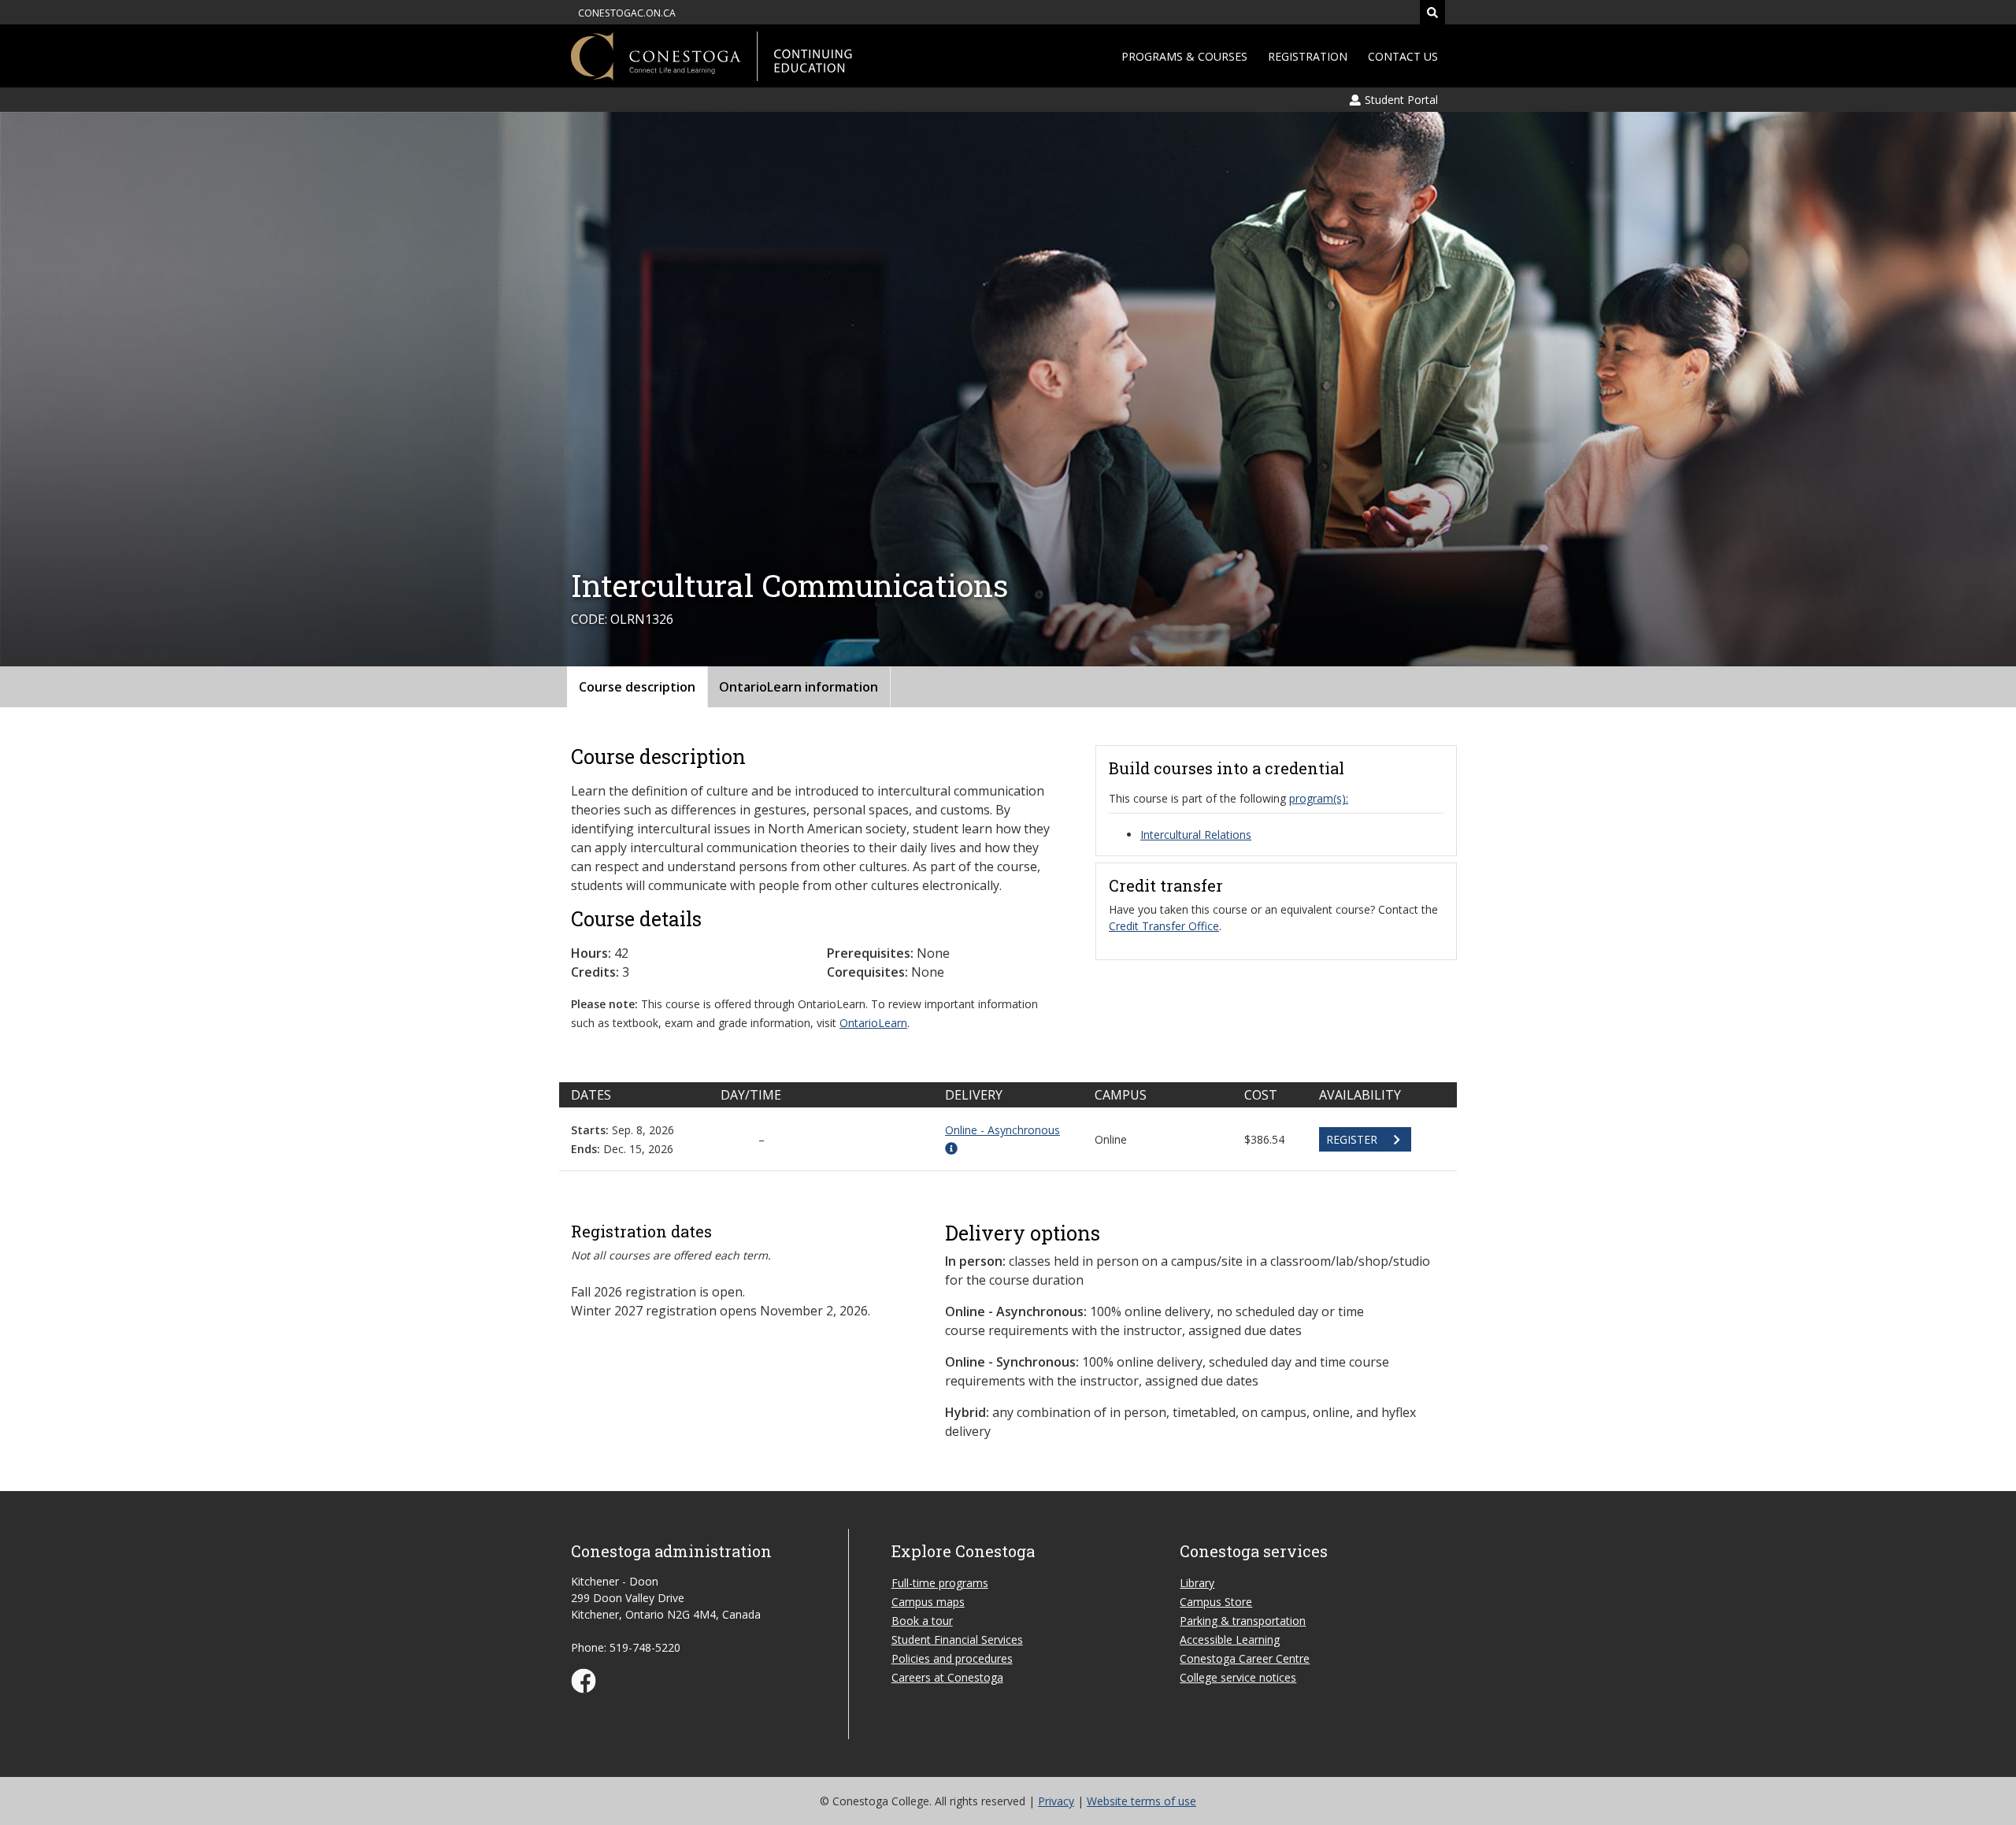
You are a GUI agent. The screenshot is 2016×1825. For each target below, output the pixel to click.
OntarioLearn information (799, 687)
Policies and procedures (952, 1658)
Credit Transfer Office (1164, 926)
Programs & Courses (1184, 56)
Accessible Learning (1230, 1640)
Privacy (1056, 1801)
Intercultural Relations (1196, 835)
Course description (637, 687)
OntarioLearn (873, 1023)
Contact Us (1403, 56)
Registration (1308, 56)
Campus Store (1216, 1602)
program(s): (1319, 798)
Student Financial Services (957, 1640)
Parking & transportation (1243, 1621)
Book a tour (922, 1621)
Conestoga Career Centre (1245, 1658)
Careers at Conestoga (947, 1677)
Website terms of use (1141, 1801)
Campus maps (928, 1602)
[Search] (1432, 12)
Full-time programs (940, 1583)
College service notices (1238, 1677)
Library (1197, 1583)
